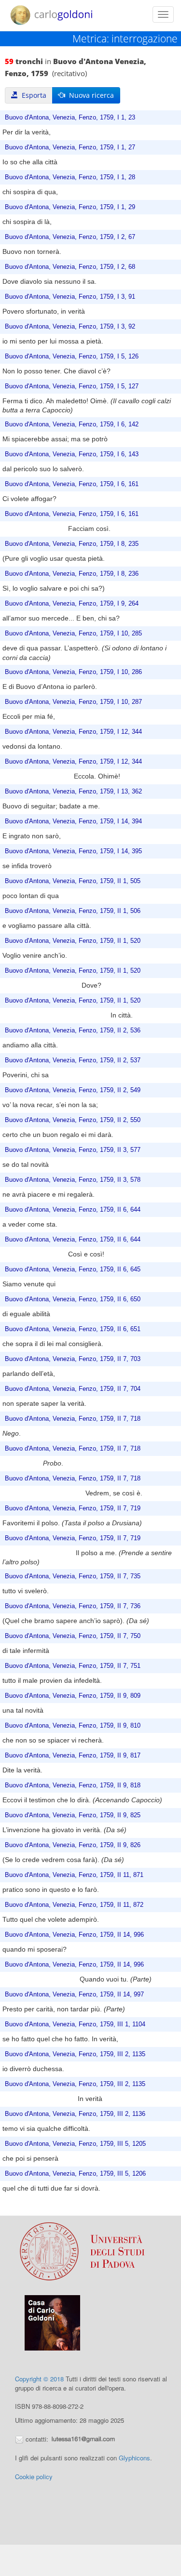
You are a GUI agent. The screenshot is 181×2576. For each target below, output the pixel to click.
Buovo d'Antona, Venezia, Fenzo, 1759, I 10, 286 (73, 672)
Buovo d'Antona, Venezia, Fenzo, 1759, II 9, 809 (73, 1696)
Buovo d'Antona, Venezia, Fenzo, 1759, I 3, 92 (70, 327)
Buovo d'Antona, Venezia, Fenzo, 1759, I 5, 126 (72, 357)
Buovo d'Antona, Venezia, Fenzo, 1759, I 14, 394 (73, 821)
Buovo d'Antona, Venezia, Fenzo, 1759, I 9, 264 (72, 604)
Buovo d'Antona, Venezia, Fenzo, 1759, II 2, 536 (73, 1030)
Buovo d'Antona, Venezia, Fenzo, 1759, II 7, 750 (73, 1636)
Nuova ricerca (90, 95)
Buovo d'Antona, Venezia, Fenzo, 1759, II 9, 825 (73, 1815)
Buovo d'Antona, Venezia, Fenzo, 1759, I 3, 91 (70, 297)
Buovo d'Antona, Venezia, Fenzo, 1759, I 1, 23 (70, 118)
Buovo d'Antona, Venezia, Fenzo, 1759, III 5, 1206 (75, 2174)
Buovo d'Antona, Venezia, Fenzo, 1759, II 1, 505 (73, 881)
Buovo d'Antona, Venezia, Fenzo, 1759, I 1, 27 (70, 147)
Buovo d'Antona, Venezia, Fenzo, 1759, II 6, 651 (73, 1329)
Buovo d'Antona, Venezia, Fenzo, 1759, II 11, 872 (74, 1905)
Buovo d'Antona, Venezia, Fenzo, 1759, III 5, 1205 (75, 2144)
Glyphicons (134, 2458)
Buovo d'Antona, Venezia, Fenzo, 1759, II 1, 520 (73, 941)
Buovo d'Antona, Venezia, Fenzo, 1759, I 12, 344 (73, 732)
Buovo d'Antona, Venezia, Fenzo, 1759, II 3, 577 (73, 1150)
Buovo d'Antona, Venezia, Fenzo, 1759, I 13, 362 (73, 792)
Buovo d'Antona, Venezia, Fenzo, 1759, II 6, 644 (73, 1210)
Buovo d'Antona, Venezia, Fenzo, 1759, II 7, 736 (73, 1606)
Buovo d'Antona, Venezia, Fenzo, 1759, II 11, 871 (74, 1875)
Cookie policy (34, 2477)
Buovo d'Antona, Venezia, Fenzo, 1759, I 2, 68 (70, 267)
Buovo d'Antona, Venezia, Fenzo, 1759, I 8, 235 (72, 544)
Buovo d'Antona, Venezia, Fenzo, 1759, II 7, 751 (73, 1666)
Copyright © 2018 (39, 2379)
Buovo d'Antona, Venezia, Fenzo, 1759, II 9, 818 (73, 1785)
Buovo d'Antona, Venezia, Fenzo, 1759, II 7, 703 (73, 1359)
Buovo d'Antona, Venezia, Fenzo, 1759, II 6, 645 (73, 1269)
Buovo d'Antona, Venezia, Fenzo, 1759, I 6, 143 (72, 454)
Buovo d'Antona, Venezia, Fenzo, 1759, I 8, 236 (72, 574)
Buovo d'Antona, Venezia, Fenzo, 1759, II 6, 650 (73, 1299)
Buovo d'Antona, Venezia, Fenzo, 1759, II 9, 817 (73, 1756)
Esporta (32, 95)
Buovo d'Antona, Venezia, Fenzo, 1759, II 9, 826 (73, 1845)
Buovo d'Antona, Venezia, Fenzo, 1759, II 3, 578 (73, 1180)
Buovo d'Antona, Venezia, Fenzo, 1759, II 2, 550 (73, 1120)
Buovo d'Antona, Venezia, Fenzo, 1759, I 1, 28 (70, 177)
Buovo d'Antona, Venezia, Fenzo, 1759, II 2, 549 (73, 1090)
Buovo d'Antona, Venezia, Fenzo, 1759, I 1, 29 (70, 207)
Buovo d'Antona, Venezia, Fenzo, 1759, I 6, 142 (72, 424)
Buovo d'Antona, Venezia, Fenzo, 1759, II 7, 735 (73, 1576)
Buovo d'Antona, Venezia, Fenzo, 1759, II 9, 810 (73, 1726)
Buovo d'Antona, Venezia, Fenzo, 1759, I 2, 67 (70, 237)
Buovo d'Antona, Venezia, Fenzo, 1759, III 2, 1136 (75, 2114)
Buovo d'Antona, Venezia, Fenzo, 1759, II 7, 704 (73, 1389)
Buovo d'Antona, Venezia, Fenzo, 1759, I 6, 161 (72, 484)
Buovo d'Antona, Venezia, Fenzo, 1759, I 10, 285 (73, 634)
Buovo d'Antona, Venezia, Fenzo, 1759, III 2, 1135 (75, 2054)
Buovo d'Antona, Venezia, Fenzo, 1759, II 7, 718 (73, 1419)
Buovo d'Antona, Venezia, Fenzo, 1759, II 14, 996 (74, 1935)
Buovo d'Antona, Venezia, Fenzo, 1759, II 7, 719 (73, 1508)
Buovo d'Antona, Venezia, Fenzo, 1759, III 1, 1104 (75, 2024)
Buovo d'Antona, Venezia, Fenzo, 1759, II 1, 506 (73, 911)
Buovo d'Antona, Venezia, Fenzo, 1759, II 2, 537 (73, 1060)
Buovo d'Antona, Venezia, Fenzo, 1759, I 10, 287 (73, 702)
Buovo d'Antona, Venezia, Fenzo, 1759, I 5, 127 (72, 386)
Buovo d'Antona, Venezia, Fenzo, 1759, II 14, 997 (74, 1995)
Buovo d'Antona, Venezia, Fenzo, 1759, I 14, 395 (73, 851)
